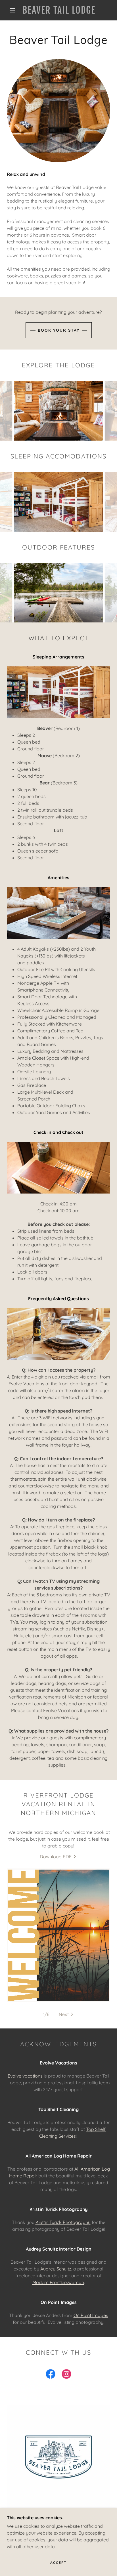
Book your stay (59, 330)
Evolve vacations (25, 2076)
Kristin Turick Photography (63, 2222)
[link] (59, 10)
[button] (12, 10)
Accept (58, 2563)
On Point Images (91, 2315)
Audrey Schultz (56, 2269)
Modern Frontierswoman (58, 2282)
